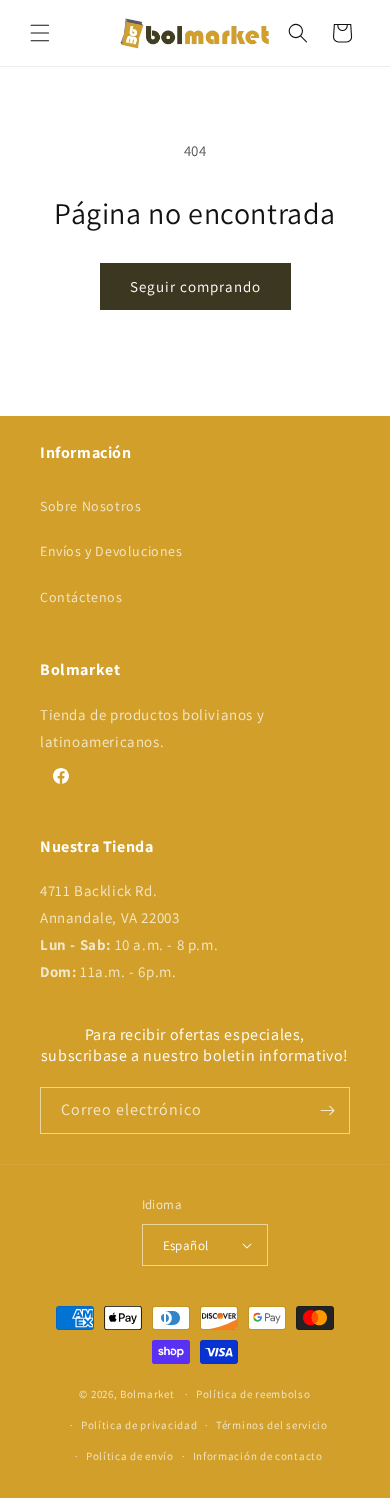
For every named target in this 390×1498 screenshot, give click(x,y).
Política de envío (130, 1456)
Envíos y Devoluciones (111, 551)
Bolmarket (147, 1394)
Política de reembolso (253, 1394)
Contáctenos (81, 597)
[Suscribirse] (327, 1110)
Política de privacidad (139, 1425)
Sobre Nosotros (90, 506)
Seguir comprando (195, 286)
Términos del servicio (272, 1425)
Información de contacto (258, 1456)
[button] (40, 33)
